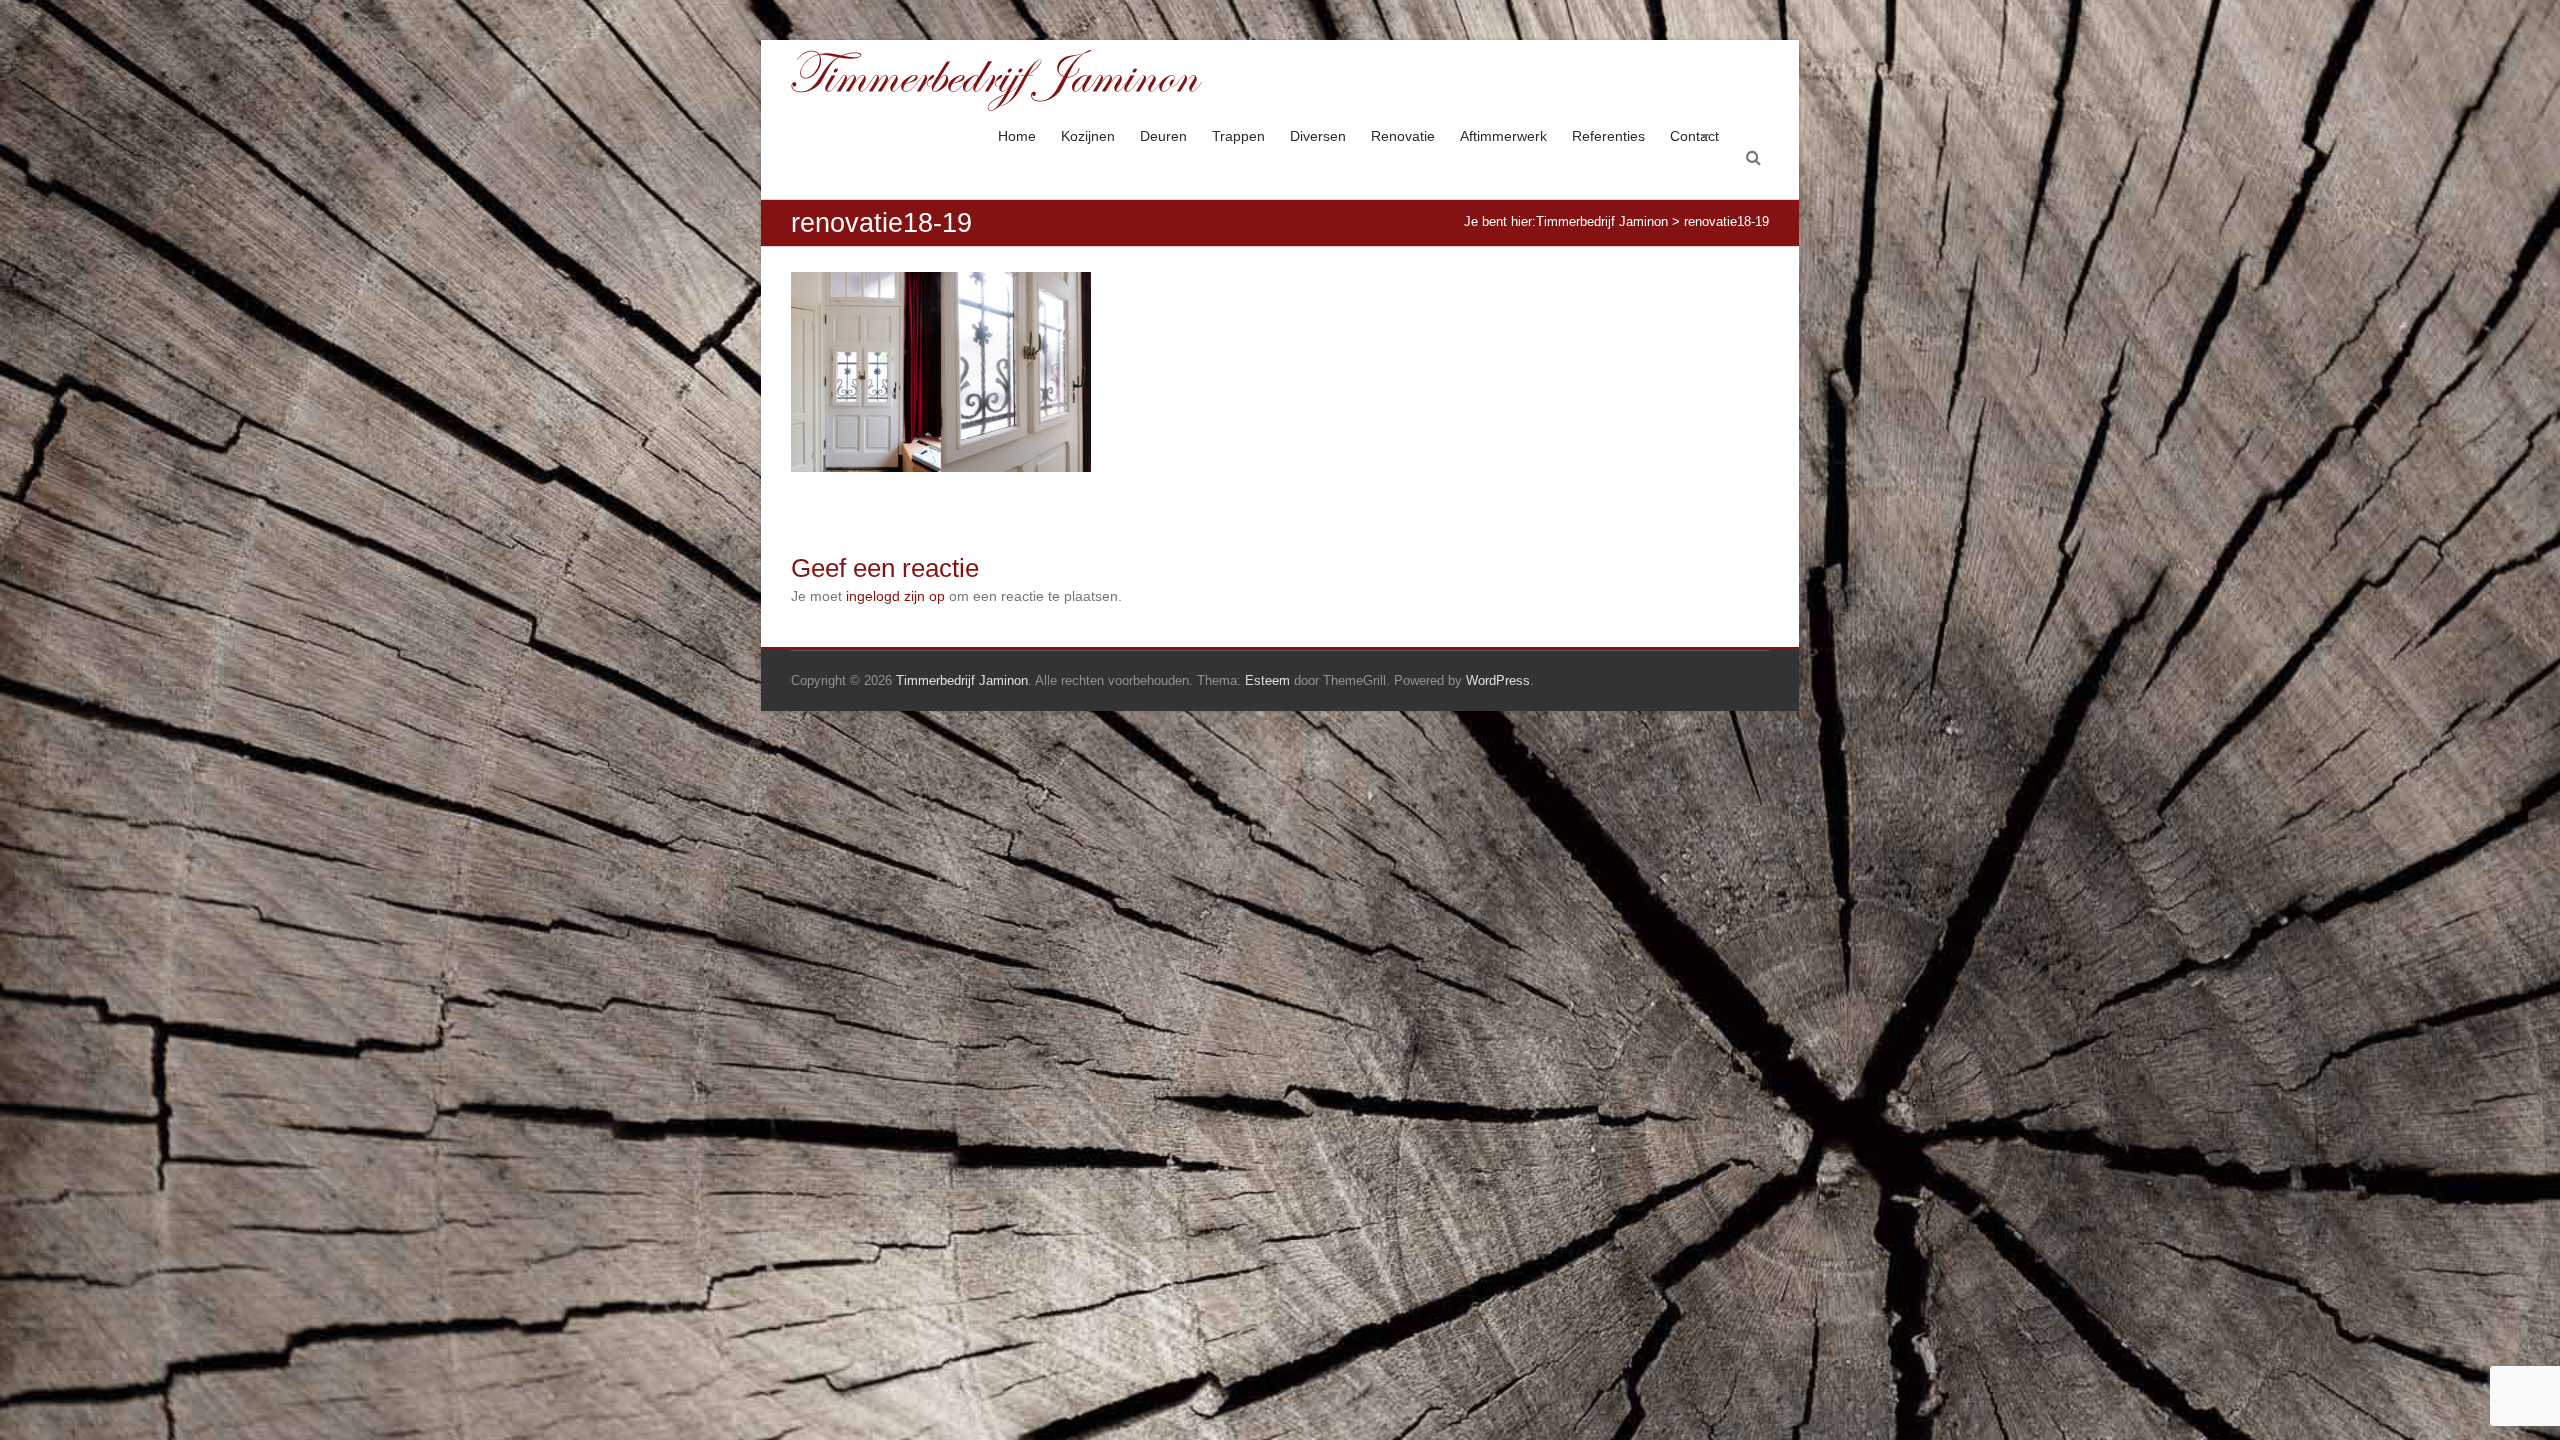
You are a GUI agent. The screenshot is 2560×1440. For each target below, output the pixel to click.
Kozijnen (1088, 136)
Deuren (1163, 136)
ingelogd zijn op (895, 596)
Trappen (1238, 136)
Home (1017, 136)
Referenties (1608, 136)
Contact (1694, 136)
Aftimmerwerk (1503, 136)
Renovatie (1403, 136)
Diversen (1318, 136)
